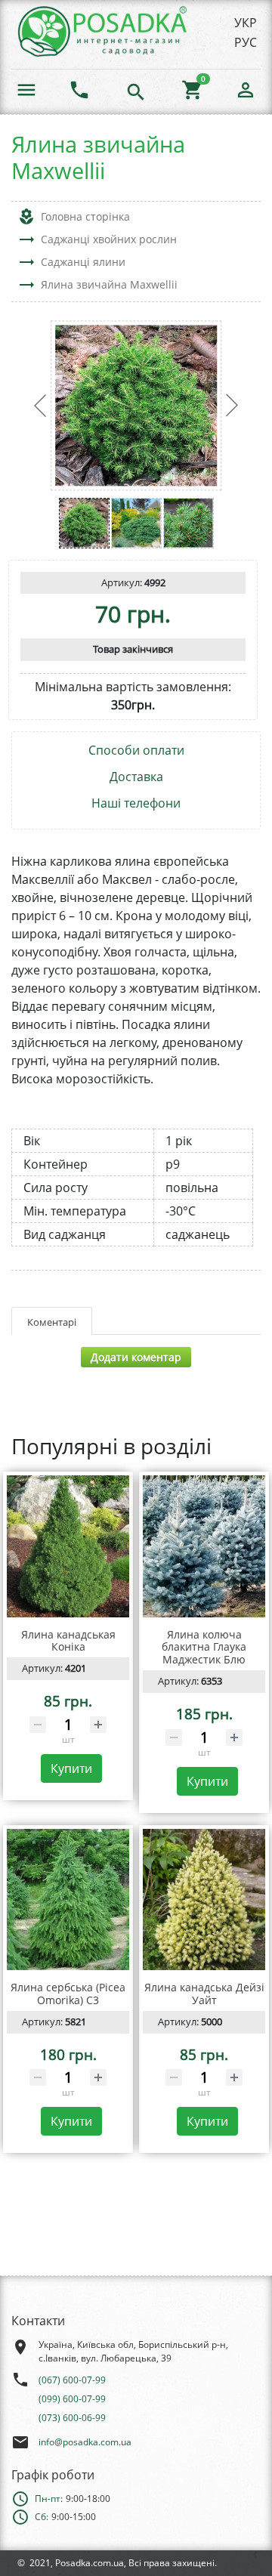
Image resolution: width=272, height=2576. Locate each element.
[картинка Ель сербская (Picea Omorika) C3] (68, 1900)
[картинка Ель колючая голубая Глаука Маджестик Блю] (204, 1546)
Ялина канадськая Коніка (68, 1641)
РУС (246, 42)
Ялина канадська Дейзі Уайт (204, 1994)
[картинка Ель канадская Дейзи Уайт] (204, 1900)
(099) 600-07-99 (72, 2399)
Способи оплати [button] (136, 751)
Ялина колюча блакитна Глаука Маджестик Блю (204, 1647)
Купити (71, 1768)
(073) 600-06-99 (72, 2418)
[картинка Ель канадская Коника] (68, 1546)
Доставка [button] (136, 777)
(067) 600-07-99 (72, 2380)
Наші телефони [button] (136, 803)
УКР (246, 23)
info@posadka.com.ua (85, 2442)
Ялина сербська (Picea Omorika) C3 (68, 1994)
